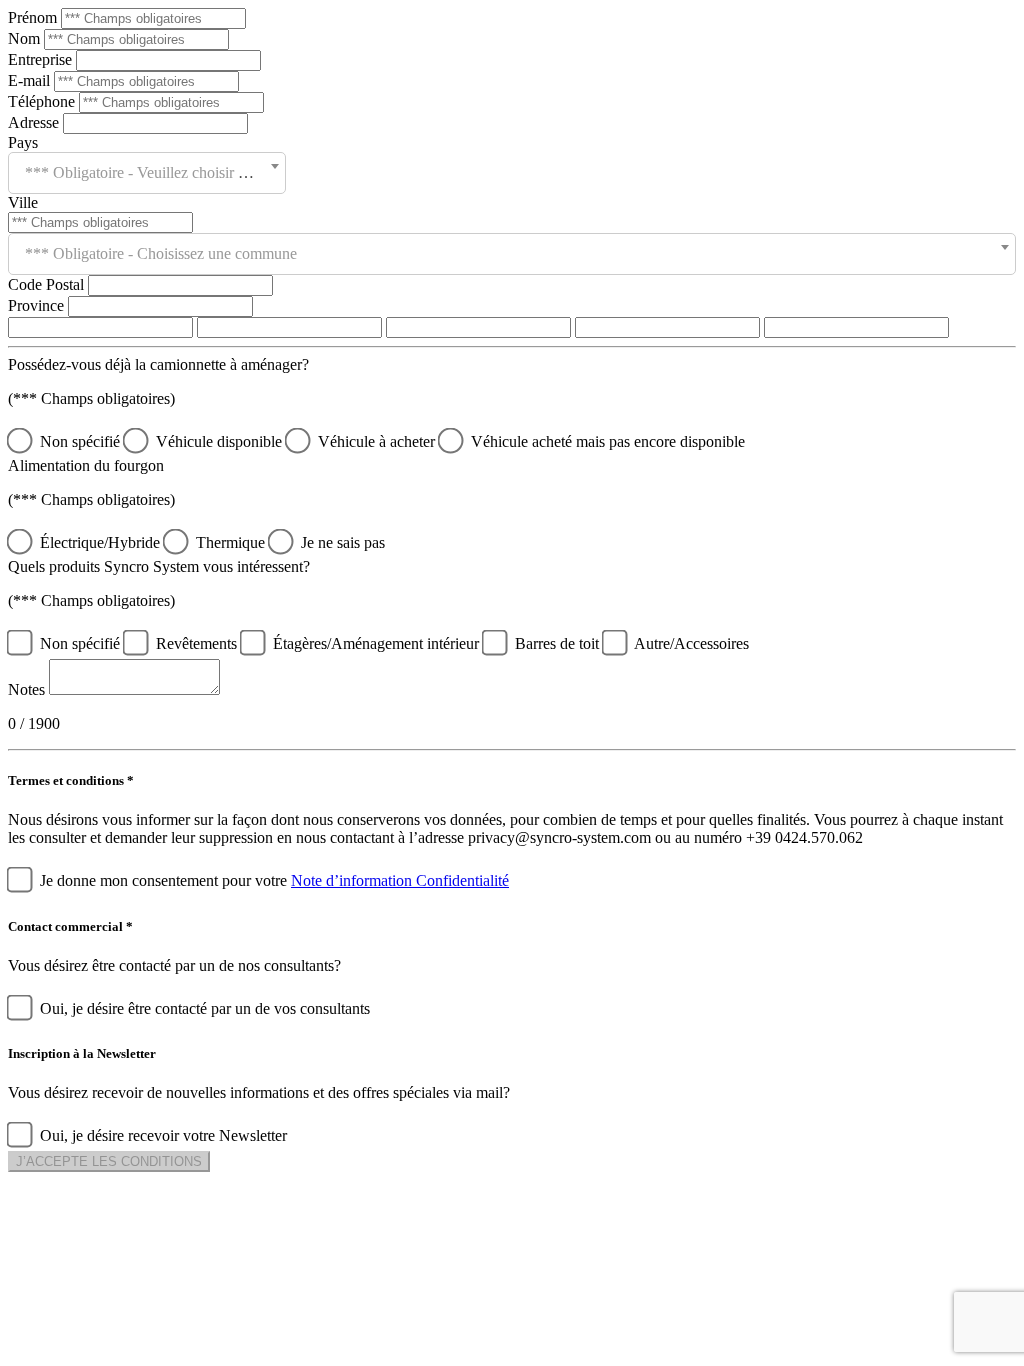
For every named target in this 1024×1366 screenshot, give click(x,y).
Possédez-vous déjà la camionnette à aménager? (158, 364)
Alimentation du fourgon (86, 465)
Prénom (34, 17)
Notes (26, 689)
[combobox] (147, 173)
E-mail (31, 80)
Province (38, 305)
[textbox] (147, 173)
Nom (26, 38)
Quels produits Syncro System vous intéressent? (159, 566)
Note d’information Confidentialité (400, 880)
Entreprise (42, 59)
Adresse (35, 122)
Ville (23, 202)
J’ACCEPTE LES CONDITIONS (109, 1161)
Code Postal (48, 284)
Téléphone (43, 101)
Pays (23, 142)
